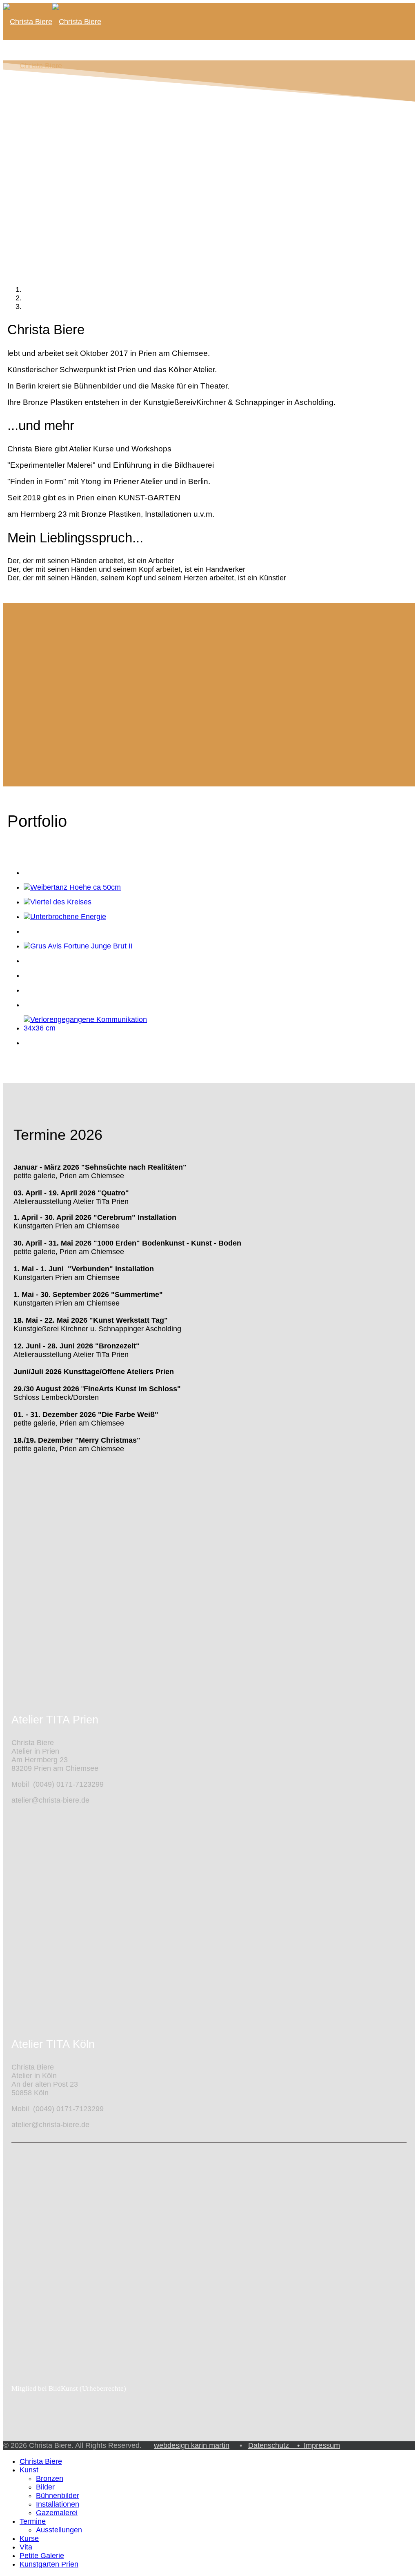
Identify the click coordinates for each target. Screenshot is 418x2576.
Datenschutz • (276, 2445)
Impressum (322, 2445)
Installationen (58, 151)
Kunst (29, 2470)
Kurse (29, 227)
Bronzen (50, 2478)
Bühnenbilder (58, 142)
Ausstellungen (59, 2530)
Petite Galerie (42, 301)
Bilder (45, 133)
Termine (33, 182)
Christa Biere (41, 2461)
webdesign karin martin (192, 2445)
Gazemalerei (57, 159)
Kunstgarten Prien (49, 2564)
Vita (26, 264)
